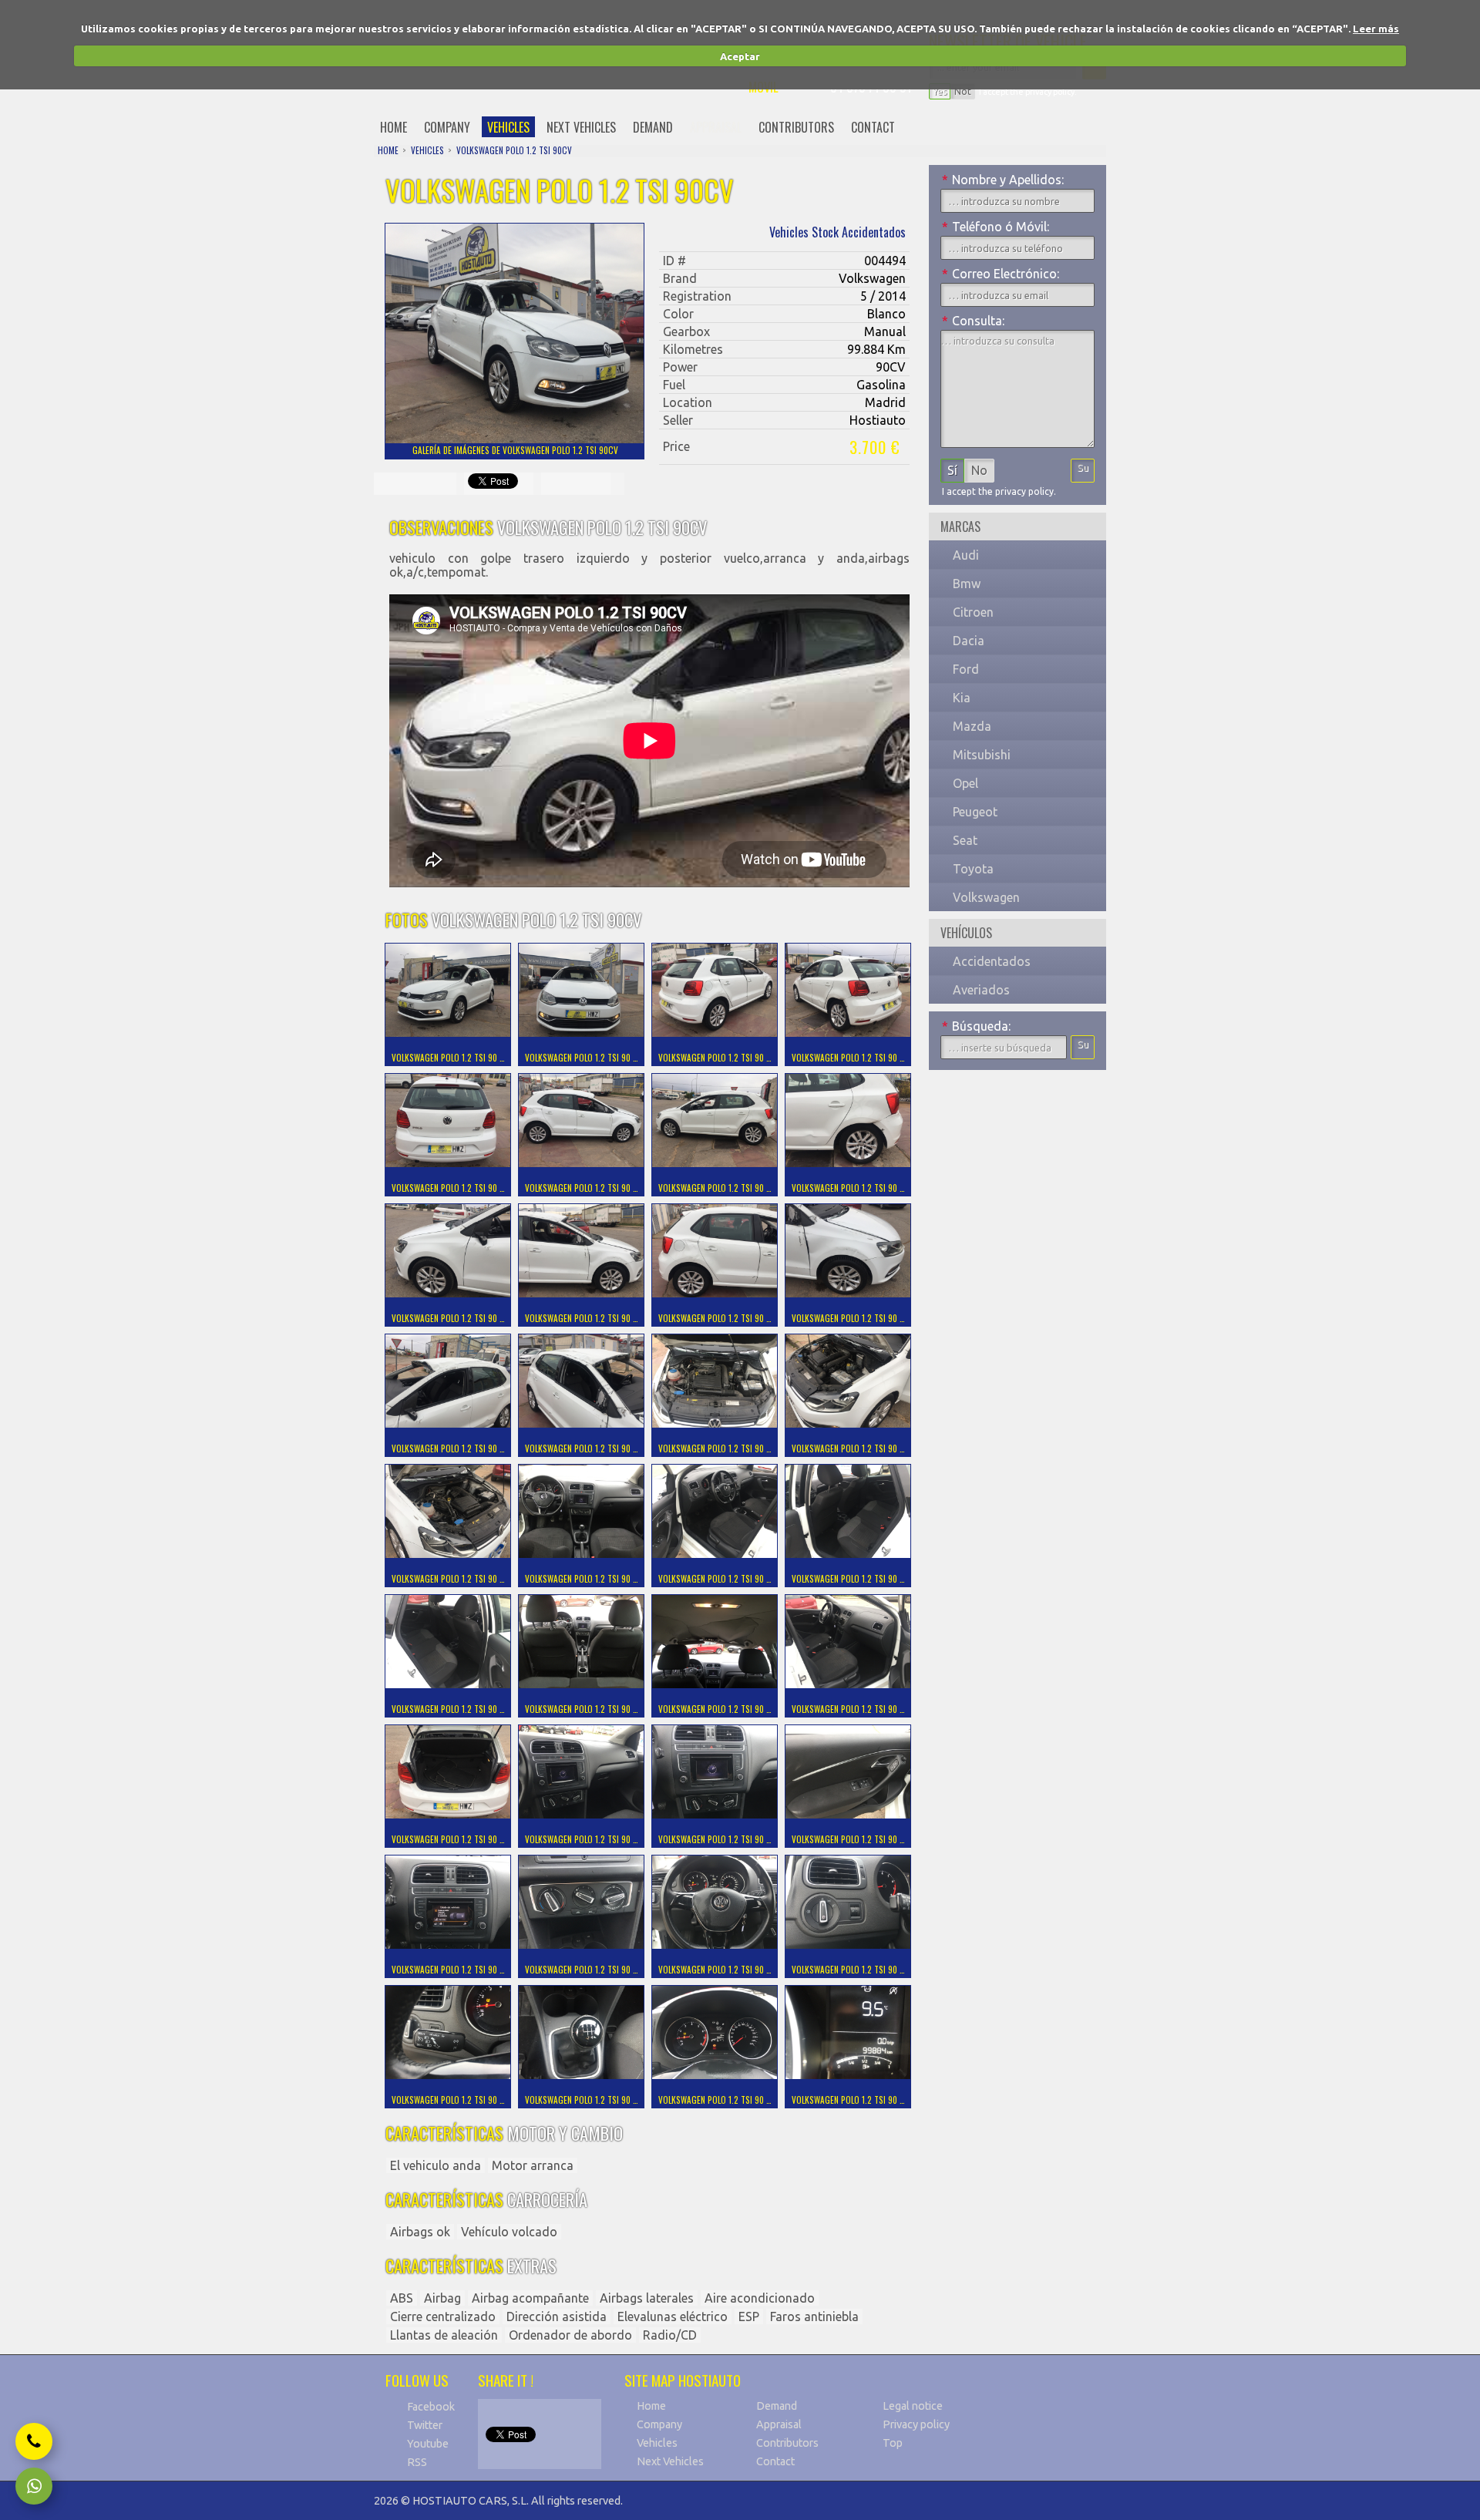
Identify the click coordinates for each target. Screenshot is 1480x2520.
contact (873, 127)
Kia (962, 698)
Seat (965, 840)
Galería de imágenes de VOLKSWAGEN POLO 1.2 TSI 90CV (515, 450)
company (447, 127)
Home (651, 2406)
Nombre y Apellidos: (1003, 180)
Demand (777, 2406)
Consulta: (973, 321)
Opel (965, 783)
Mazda (972, 726)
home (394, 127)
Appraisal (779, 2424)
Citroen (973, 612)
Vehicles (657, 2443)
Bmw (967, 584)
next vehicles (581, 127)
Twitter (425, 2425)
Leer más (1376, 29)
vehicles (508, 127)
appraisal (716, 127)
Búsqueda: (976, 1026)
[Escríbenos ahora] (34, 2486)
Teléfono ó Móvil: (996, 227)
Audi (966, 555)
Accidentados (992, 961)
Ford (966, 669)
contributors (796, 127)
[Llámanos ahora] (34, 2441)
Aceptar (740, 56)
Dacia (969, 641)
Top (893, 2443)
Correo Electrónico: (1001, 274)
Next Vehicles (670, 2461)
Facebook (431, 2407)
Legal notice (913, 2406)
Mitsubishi (982, 755)
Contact (775, 2461)
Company (659, 2424)
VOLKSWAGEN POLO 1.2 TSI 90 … (448, 1058)
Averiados (981, 990)
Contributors (787, 2443)
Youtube (428, 2444)
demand (653, 127)
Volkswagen (986, 897)
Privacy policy (916, 2424)
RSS (417, 2462)
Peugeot (975, 812)
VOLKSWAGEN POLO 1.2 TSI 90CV (514, 150)
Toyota (973, 869)
